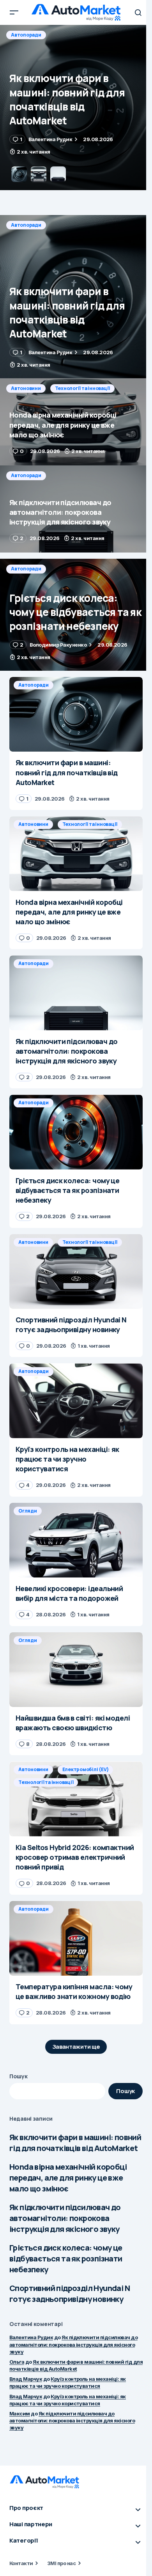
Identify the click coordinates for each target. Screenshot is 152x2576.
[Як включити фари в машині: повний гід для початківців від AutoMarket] (76, 297)
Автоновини (26, 35)
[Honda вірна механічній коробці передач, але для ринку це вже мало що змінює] (76, 108)
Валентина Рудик (31, 2337)
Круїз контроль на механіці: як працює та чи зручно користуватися (68, 2382)
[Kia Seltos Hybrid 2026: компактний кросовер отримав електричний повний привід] (76, 1799)
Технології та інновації (82, 35)
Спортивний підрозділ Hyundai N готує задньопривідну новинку (70, 2294)
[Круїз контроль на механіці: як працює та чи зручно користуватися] (76, 1401)
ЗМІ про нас (61, 2563)
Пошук (19, 2076)
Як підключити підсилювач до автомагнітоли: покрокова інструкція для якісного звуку (65, 2218)
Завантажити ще (76, 2047)
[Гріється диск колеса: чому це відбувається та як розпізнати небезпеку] (76, 615)
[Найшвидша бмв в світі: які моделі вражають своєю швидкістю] (76, 1670)
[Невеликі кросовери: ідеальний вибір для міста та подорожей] (76, 1540)
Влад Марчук (26, 2379)
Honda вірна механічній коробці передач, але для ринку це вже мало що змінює (68, 2178)
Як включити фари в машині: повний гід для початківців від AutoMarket (75, 2143)
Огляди (28, 1511)
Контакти (21, 2563)
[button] (14, 12)
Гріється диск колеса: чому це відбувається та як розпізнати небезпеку (66, 2259)
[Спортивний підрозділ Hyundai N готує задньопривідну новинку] (76, 1271)
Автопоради (26, 225)
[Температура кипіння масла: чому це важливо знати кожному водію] (76, 1938)
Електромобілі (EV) (86, 1769)
